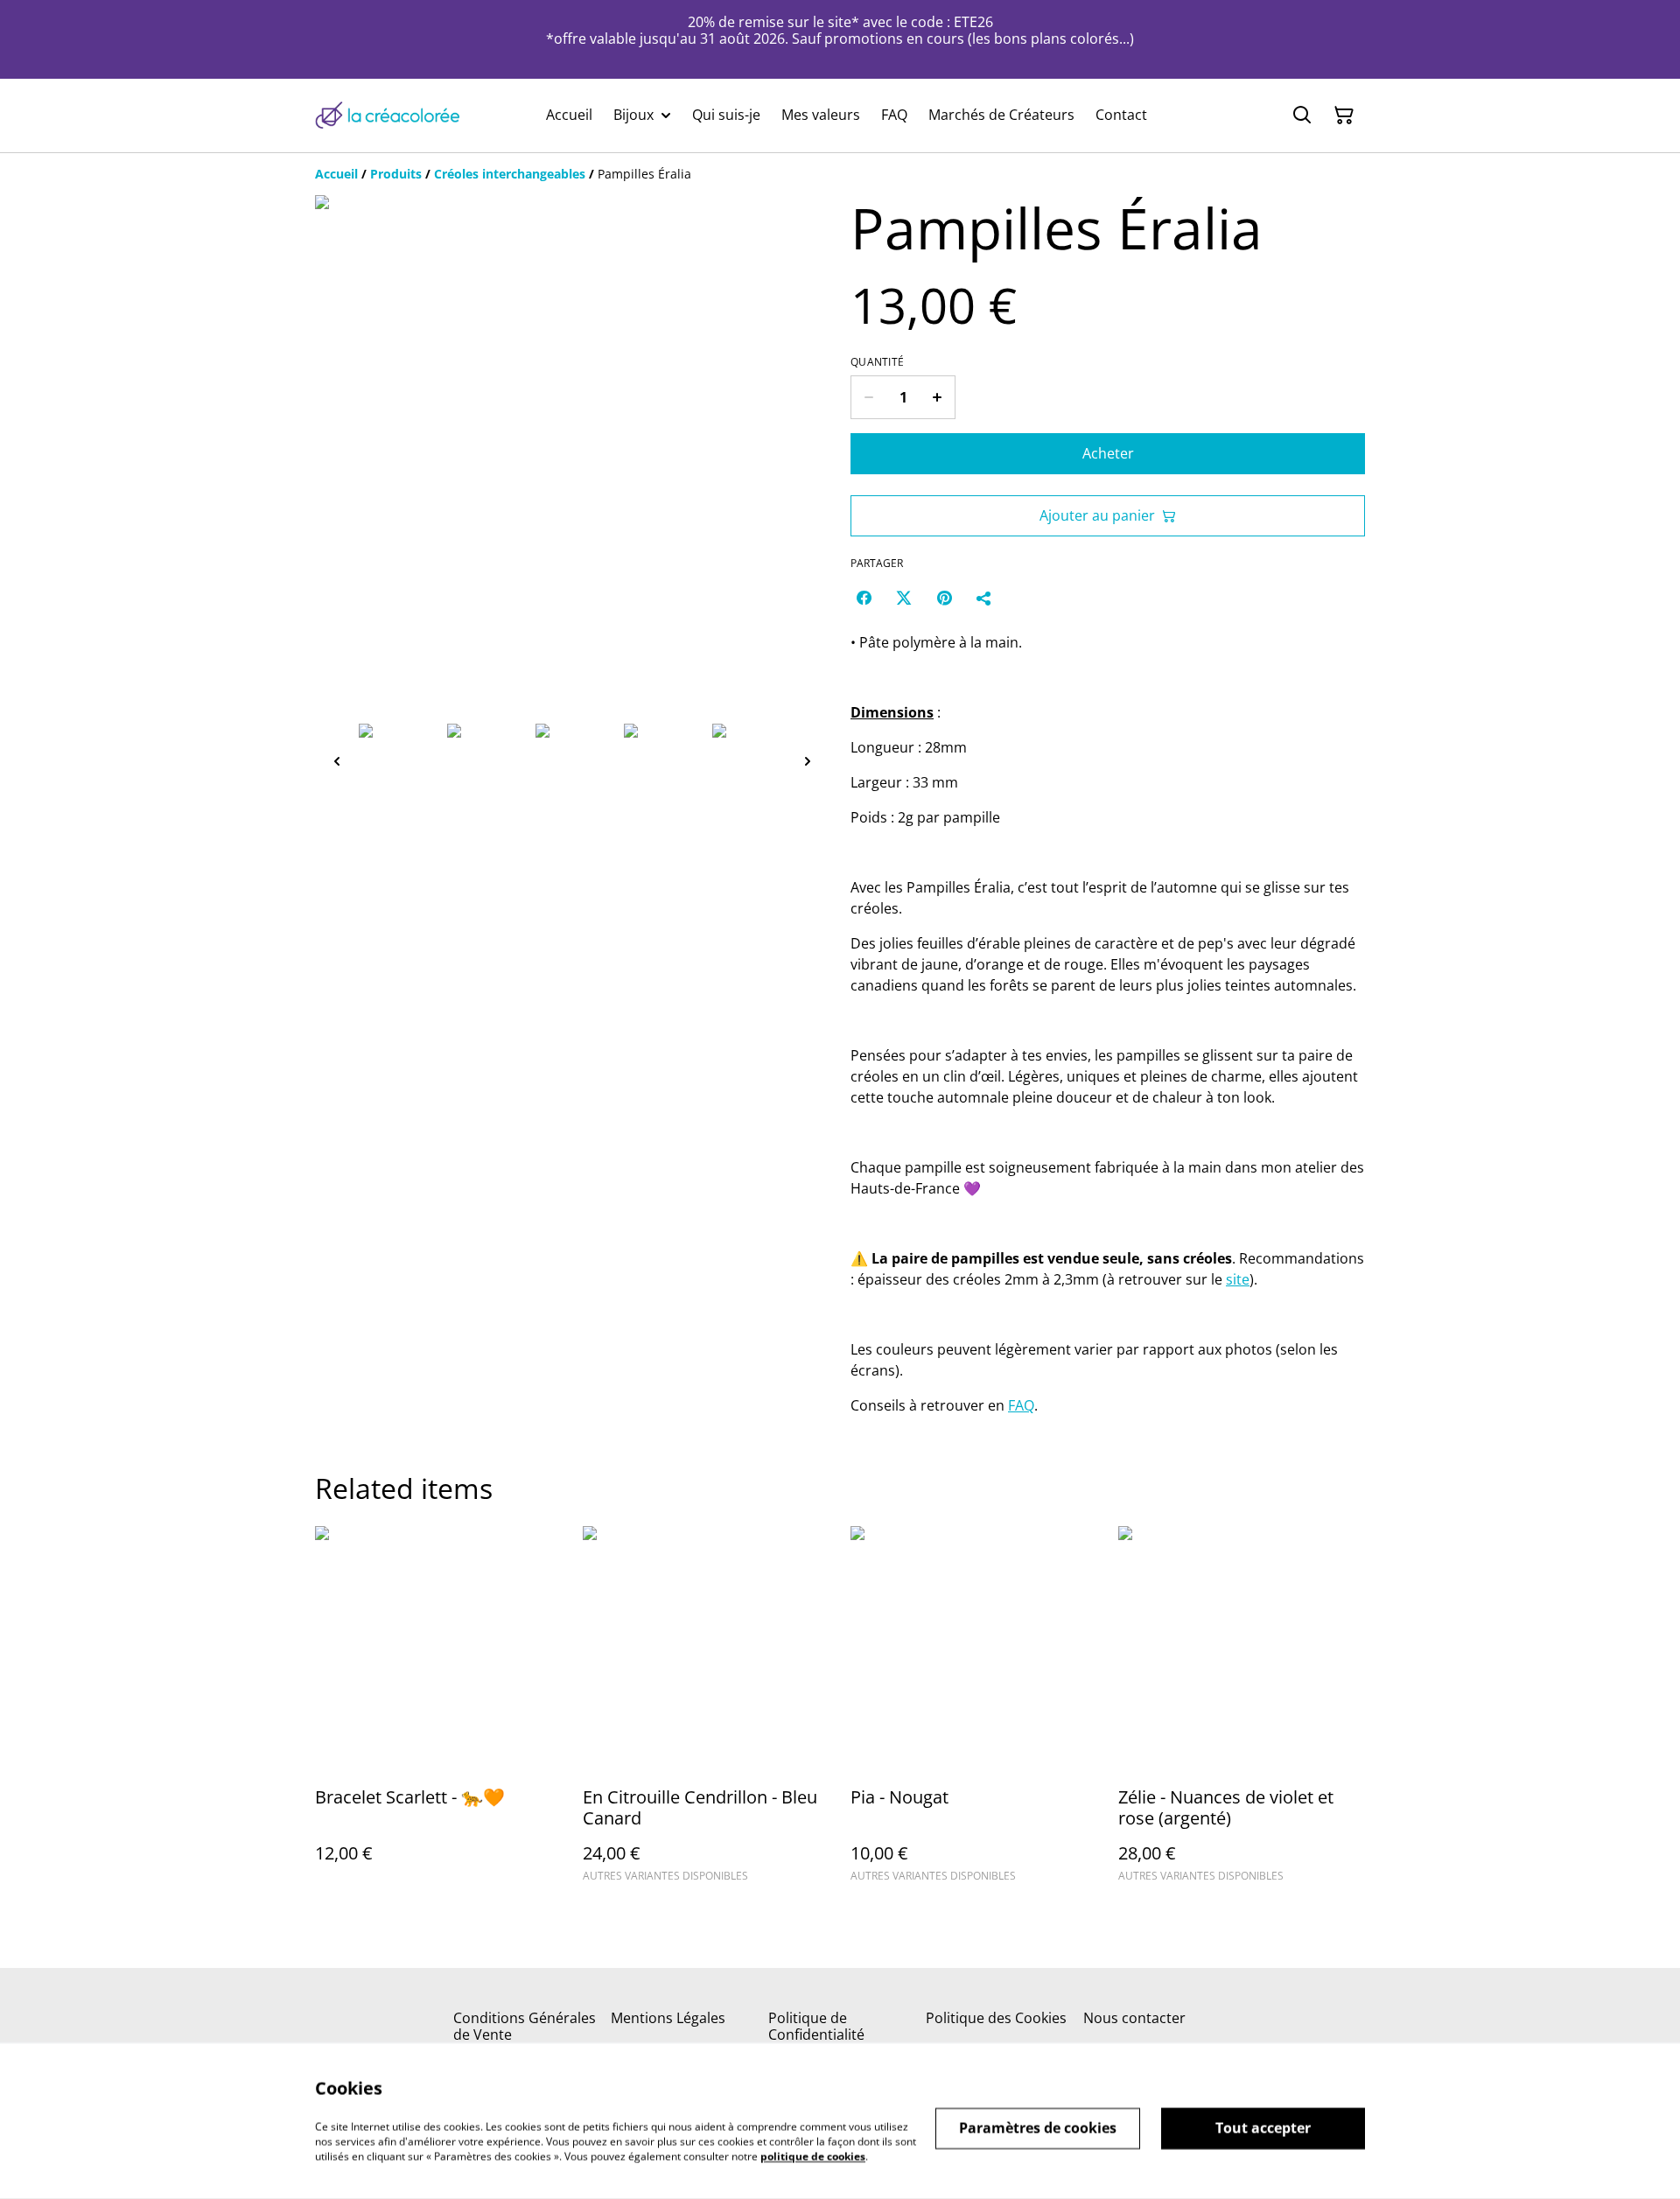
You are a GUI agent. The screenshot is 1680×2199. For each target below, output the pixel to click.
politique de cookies (813, 2156)
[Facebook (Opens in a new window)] (864, 598)
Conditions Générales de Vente (525, 2026)
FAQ (1021, 1405)
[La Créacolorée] (387, 115)
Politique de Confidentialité (816, 2026)
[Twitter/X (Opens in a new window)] (904, 598)
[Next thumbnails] (808, 761)
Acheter (1108, 453)
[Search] (1302, 116)
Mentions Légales (668, 2018)
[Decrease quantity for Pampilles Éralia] (868, 397)
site (1238, 1279)
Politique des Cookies (996, 2018)
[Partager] (984, 598)
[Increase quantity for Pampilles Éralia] (938, 397)
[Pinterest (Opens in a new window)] (944, 598)
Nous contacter (1134, 2018)
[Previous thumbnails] (337, 761)
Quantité (877, 362)
